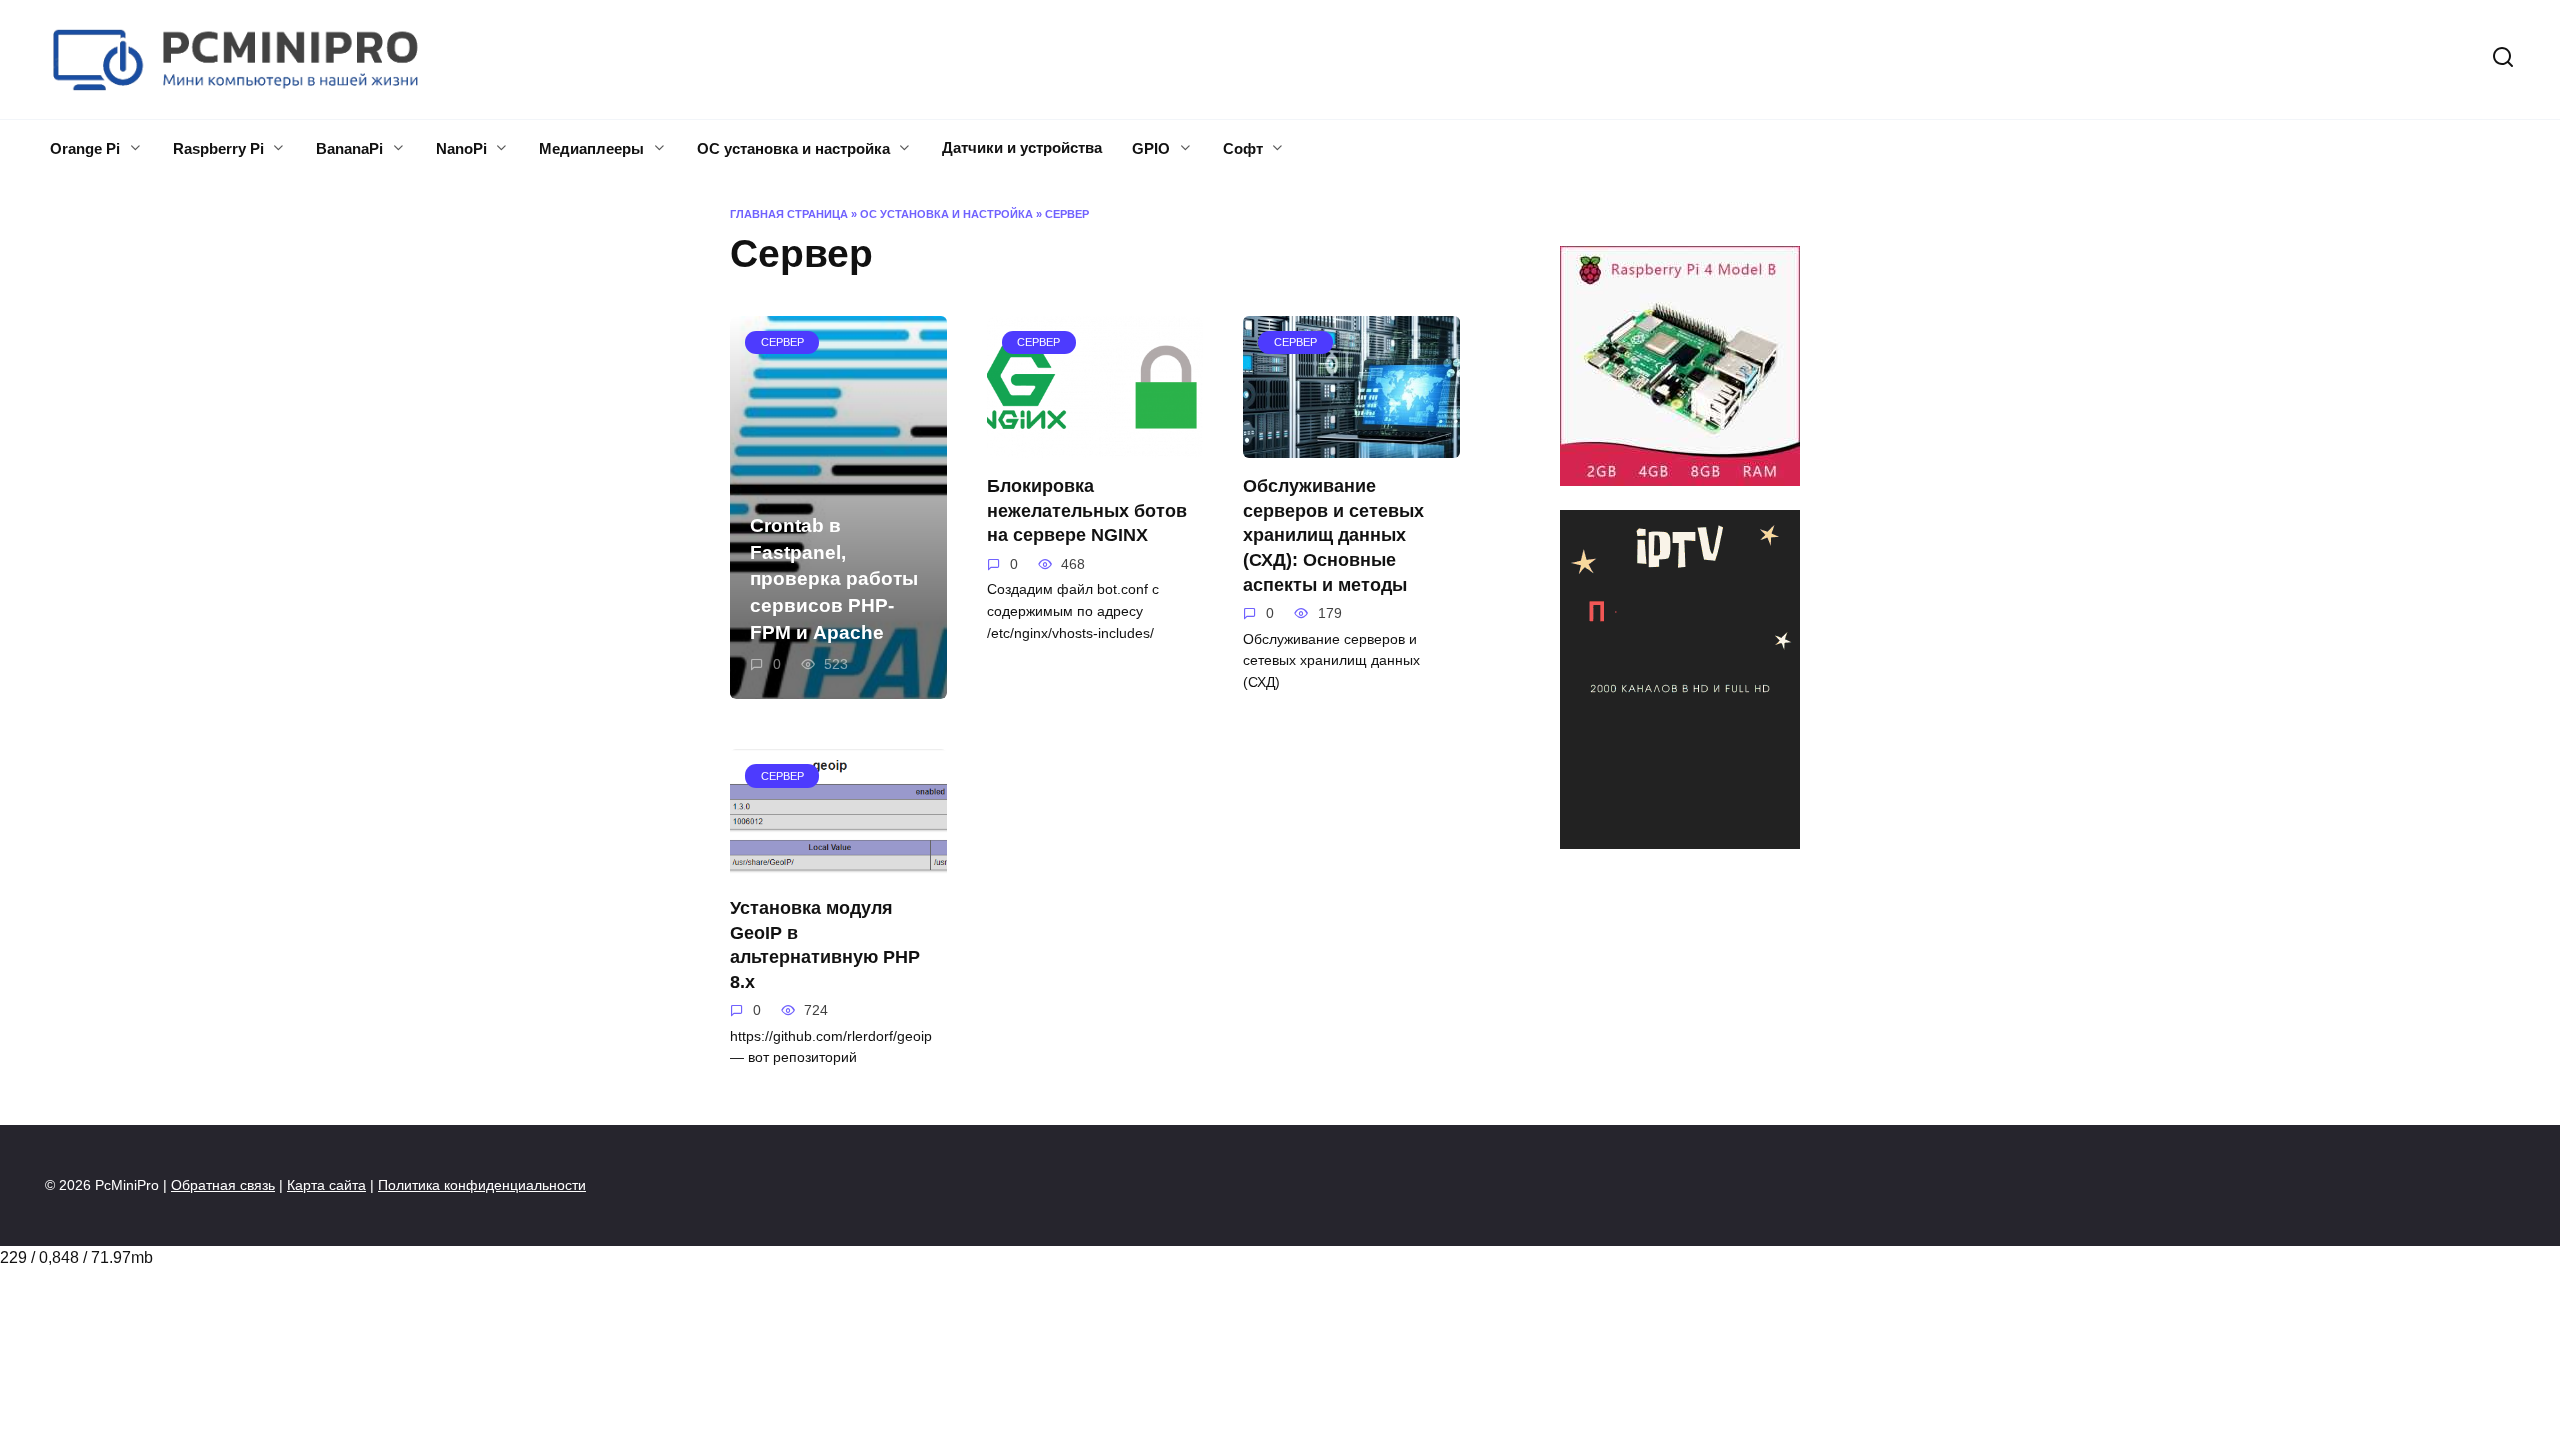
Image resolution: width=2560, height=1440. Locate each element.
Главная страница (789, 214)
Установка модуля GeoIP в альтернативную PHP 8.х (825, 945)
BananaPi (349, 148)
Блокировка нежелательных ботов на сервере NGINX (1087, 510)
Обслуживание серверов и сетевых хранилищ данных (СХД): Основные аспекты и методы (1333, 535)
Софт (1243, 148)
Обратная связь (223, 1185)
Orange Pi (85, 148)
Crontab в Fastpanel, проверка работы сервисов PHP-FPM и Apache (834, 579)
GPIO (1151, 148)
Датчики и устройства (1022, 147)
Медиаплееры (591, 148)
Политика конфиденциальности (482, 1185)
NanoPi (461, 148)
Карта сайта (326, 1185)
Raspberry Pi (218, 148)
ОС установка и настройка (793, 148)
